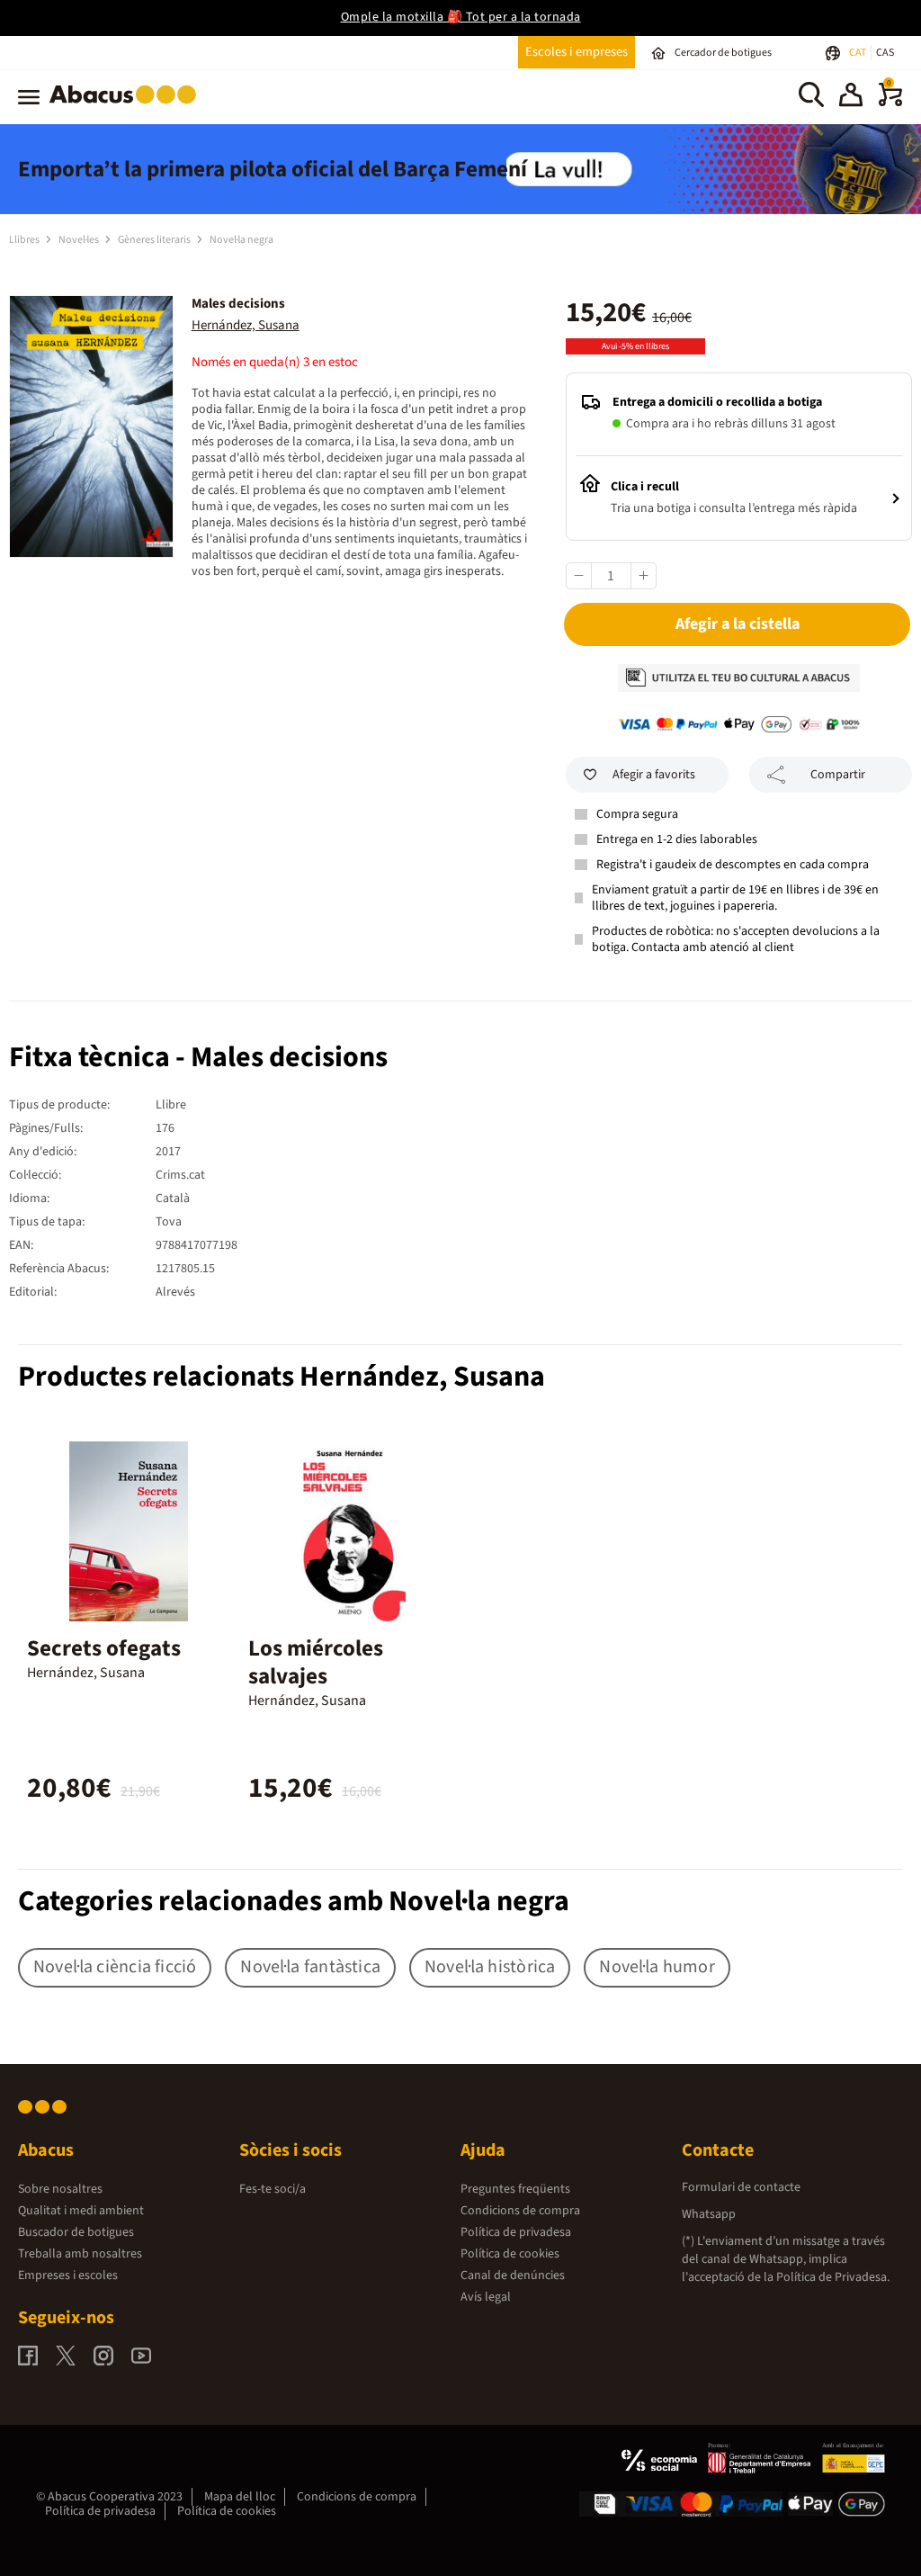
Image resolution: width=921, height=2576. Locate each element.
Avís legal (486, 2297)
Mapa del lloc (240, 2497)
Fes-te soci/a (273, 2189)
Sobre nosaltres (60, 2189)
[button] (851, 97)
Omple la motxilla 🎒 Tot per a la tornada (461, 17)
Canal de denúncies (513, 2275)
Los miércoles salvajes (316, 1662)
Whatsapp (709, 2214)
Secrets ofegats (104, 1648)
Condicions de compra (520, 2211)
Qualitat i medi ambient (81, 2211)
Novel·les (80, 240)
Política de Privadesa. (833, 2277)
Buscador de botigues (76, 2232)
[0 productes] (890, 103)
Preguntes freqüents (515, 2189)
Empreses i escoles (68, 2275)
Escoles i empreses (577, 52)
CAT (858, 53)
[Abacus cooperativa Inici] (127, 107)
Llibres (25, 240)
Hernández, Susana (246, 325)
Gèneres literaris (155, 240)
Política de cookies (510, 2254)
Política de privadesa (516, 2232)
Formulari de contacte (741, 2187)
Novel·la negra (241, 240)
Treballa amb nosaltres (80, 2254)
